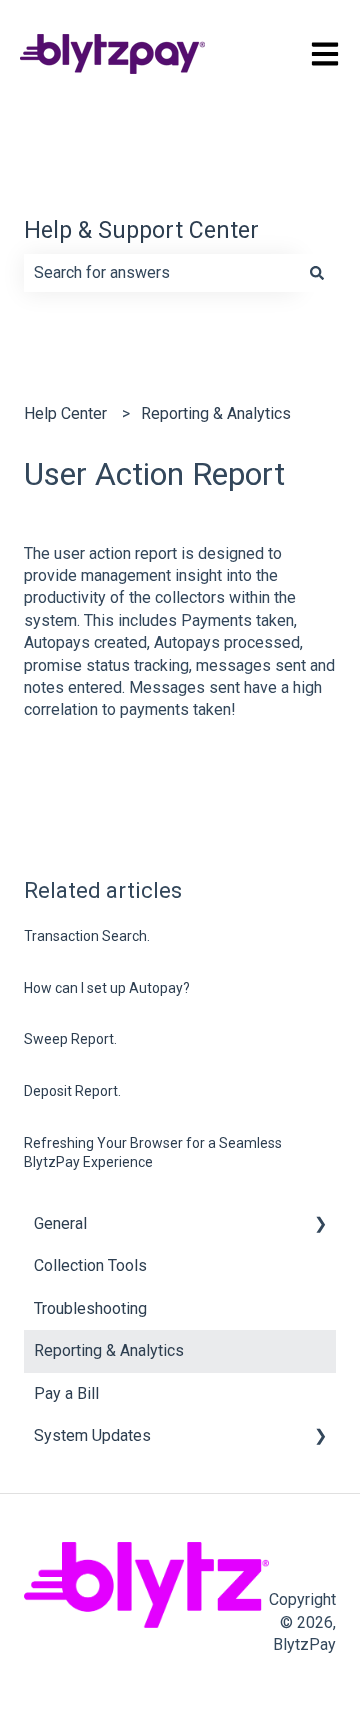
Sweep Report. (70, 1039)
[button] (320, 1225)
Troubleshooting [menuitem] (90, 1308)
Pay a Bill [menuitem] (66, 1393)
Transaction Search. (87, 936)
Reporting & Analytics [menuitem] (109, 1350)
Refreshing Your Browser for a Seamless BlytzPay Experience (153, 1153)
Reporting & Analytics (216, 413)
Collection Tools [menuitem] (90, 1265)
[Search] (317, 273)
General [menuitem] (60, 1223)
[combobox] (161, 273)
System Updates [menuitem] (92, 1435)
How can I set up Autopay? (107, 988)
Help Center (65, 413)
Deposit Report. (72, 1091)
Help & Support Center (141, 230)
